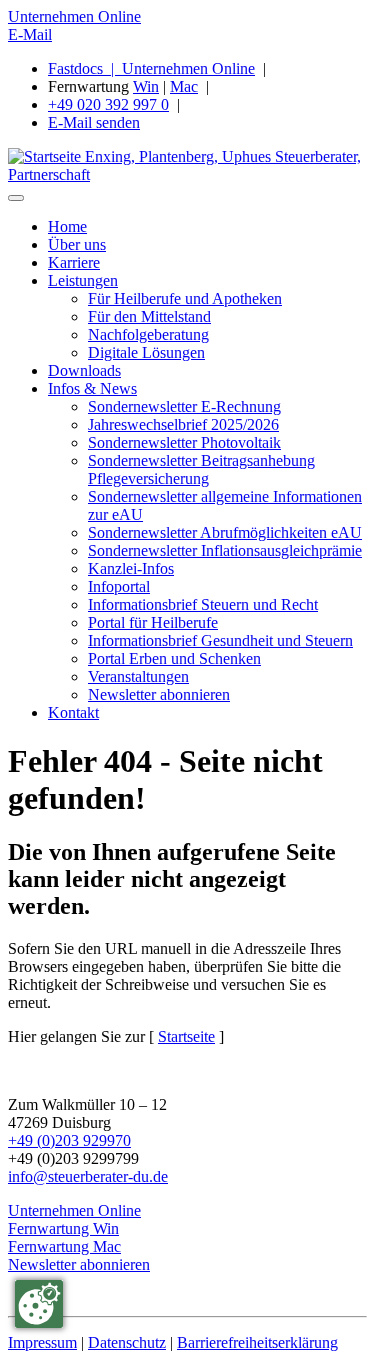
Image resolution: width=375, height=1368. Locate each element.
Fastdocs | (85, 68)
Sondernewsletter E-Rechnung (184, 406)
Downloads (84, 370)
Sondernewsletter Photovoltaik (184, 442)
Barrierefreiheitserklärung (257, 1342)
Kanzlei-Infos (131, 568)
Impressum (42, 1342)
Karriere (74, 262)
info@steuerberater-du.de (88, 1176)
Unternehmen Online (74, 16)
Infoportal (119, 586)
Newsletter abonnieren (159, 694)
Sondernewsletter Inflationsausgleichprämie (225, 550)
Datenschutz (127, 1342)
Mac (184, 86)
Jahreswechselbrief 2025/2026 (183, 424)
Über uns (77, 244)
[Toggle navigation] (16, 198)
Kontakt (73, 712)
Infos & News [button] (92, 388)
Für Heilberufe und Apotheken (185, 298)
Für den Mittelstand (149, 316)
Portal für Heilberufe (153, 622)
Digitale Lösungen (146, 352)
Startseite (186, 1036)
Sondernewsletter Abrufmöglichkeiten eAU (225, 532)
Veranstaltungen (138, 676)
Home (67, 226)
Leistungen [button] (83, 280)
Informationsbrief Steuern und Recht (203, 604)
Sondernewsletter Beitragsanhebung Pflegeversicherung (201, 469)
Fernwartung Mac (64, 1246)
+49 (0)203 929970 (69, 1140)
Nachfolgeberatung (148, 334)
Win (146, 86)
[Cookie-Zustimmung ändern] (39, 1304)
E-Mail (30, 34)
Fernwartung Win (63, 1228)
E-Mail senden (94, 122)
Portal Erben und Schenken (174, 658)
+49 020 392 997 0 (108, 104)
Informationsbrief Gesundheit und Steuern (220, 640)
